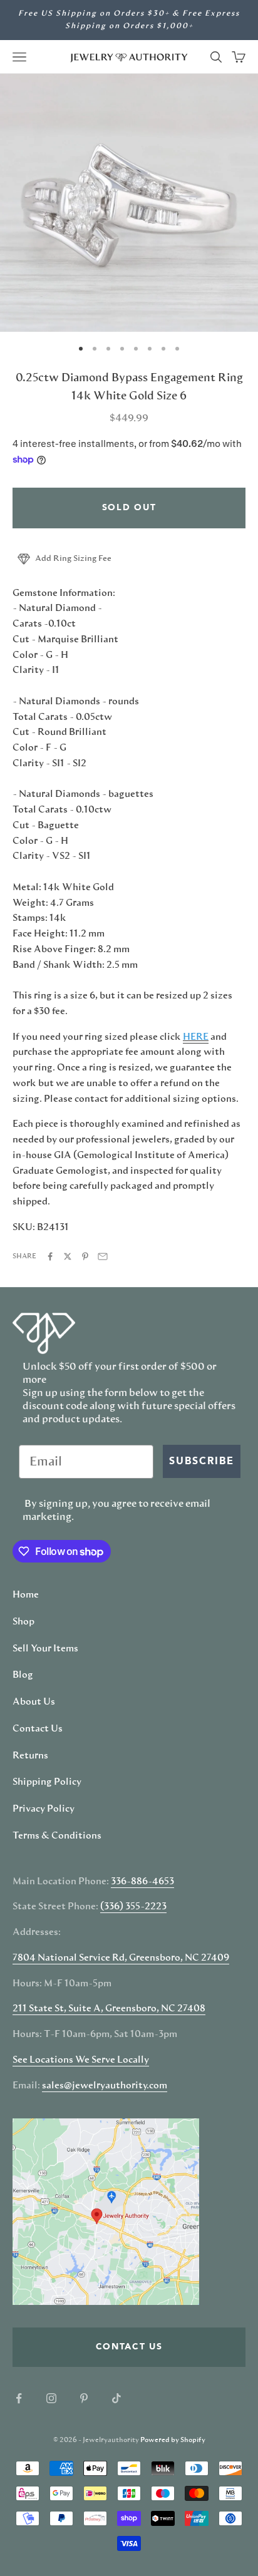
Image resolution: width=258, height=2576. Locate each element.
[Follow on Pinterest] (84, 2398)
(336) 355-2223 (133, 1907)
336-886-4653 (142, 1882)
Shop (23, 1622)
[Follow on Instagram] (51, 2398)
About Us (34, 1702)
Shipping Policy (47, 1782)
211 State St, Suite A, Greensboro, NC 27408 (109, 2009)
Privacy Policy (44, 1809)
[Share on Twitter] (68, 1256)
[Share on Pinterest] (85, 1256)
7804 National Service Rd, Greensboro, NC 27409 (121, 1958)
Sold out (129, 508)
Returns (30, 1756)
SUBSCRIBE (202, 1462)
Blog (23, 1675)
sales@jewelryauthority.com (105, 2086)
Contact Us (38, 1729)
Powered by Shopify (173, 2440)
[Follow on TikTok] (116, 2398)
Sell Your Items (45, 1649)
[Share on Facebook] (50, 1256)
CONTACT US (129, 2347)
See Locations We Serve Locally (81, 2060)
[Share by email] (103, 1256)
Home (26, 1595)
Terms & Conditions (57, 1836)
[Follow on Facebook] (19, 2398)
